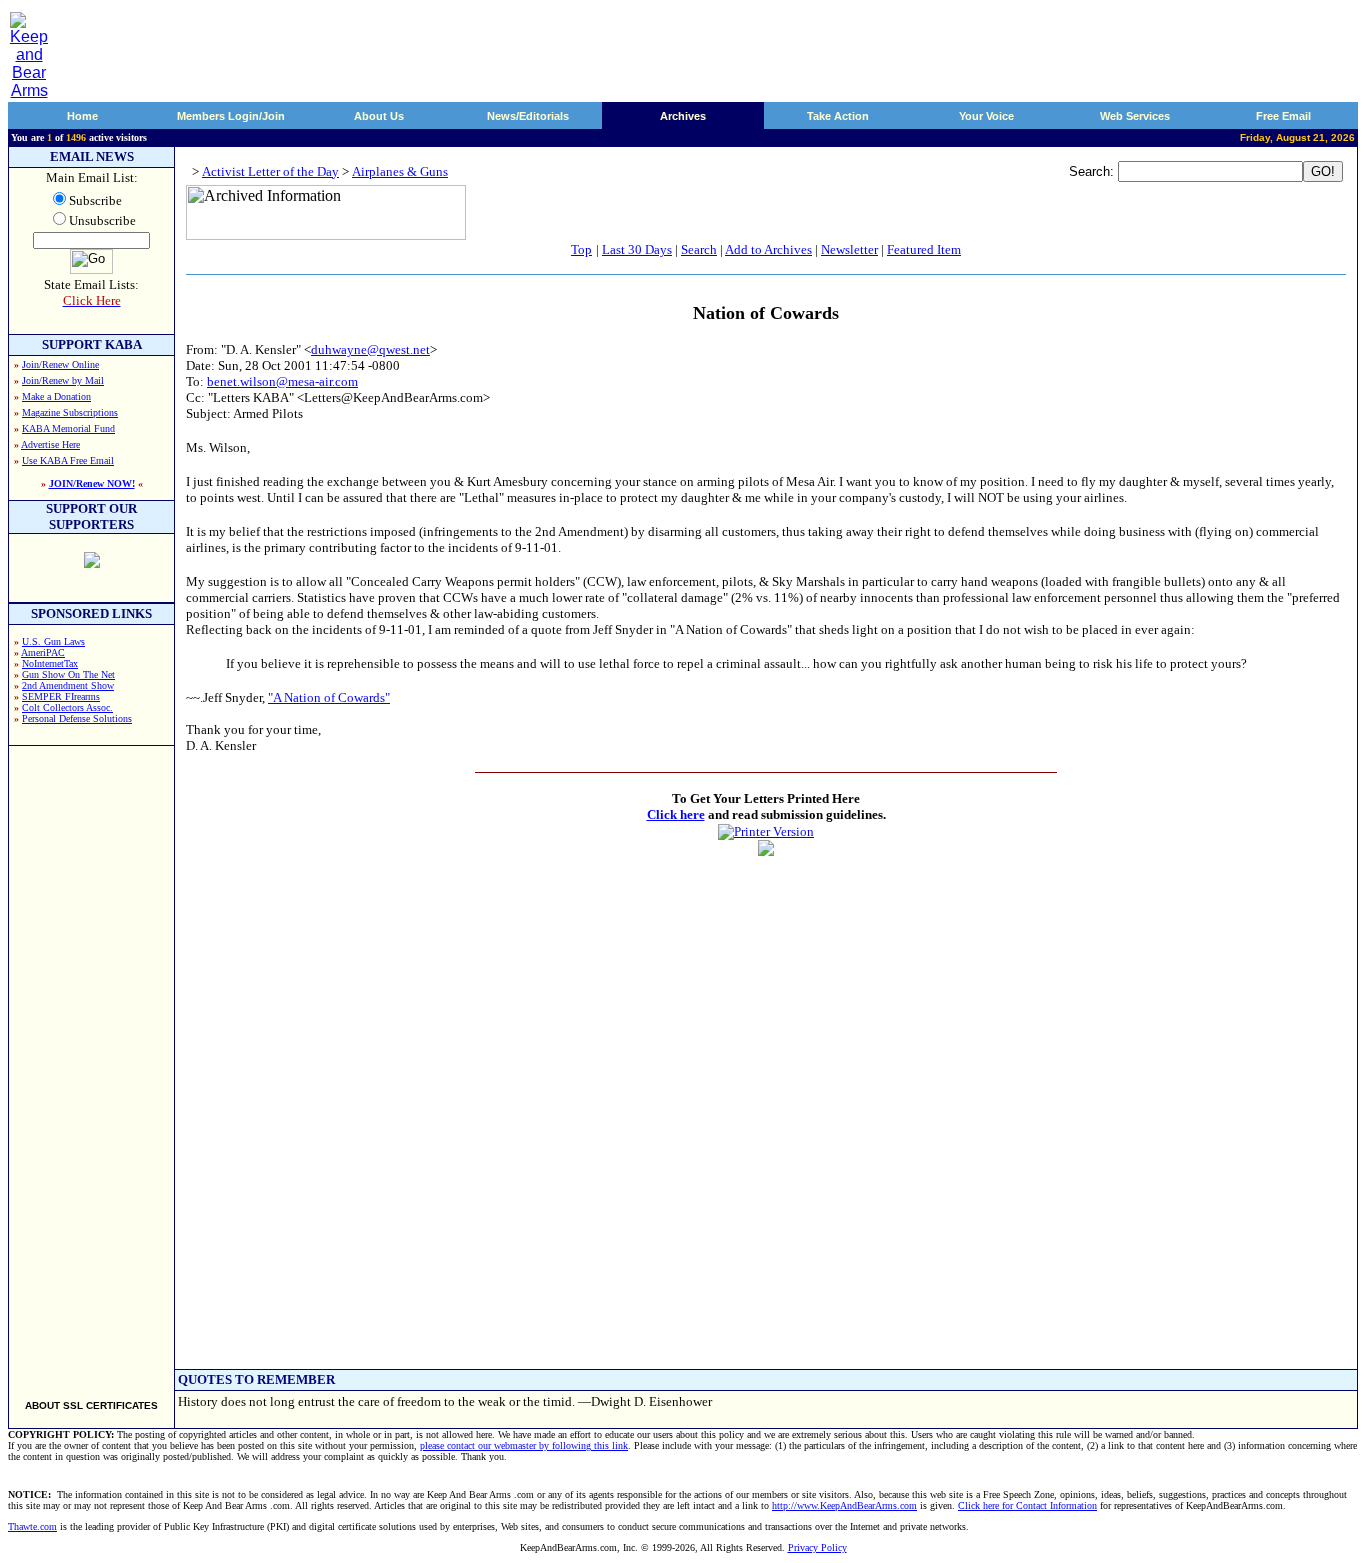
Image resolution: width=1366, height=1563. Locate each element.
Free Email (1283, 116)
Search (699, 249)
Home (82, 116)
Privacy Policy (817, 1547)
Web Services (1135, 116)
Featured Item (924, 249)
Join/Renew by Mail (63, 380)
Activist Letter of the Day (270, 171)
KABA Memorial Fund (68, 428)
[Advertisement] (92, 1064)
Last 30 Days (637, 249)
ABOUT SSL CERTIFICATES (91, 1405)
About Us (379, 116)
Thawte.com (32, 1526)
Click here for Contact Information (1027, 1505)
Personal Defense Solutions (77, 718)
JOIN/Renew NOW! (92, 483)
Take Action (838, 116)
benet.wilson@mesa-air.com (282, 381)
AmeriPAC (43, 652)
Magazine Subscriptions (70, 412)
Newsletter (849, 249)
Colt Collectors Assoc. (67, 707)
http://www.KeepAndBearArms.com (844, 1505)
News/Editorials (528, 116)
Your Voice (986, 116)
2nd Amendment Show (68, 685)
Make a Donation (56, 396)
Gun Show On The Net (68, 674)
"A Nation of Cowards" (329, 697)
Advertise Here (50, 444)
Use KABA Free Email (68, 460)
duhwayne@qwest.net (370, 349)
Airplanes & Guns (400, 171)
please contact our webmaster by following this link (524, 1445)
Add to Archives (768, 249)
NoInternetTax (50, 663)
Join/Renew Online (60, 364)
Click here (676, 814)
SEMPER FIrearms (61, 696)
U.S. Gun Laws (53, 641)
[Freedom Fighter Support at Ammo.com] (92, 562)
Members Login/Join (231, 116)
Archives (683, 116)
